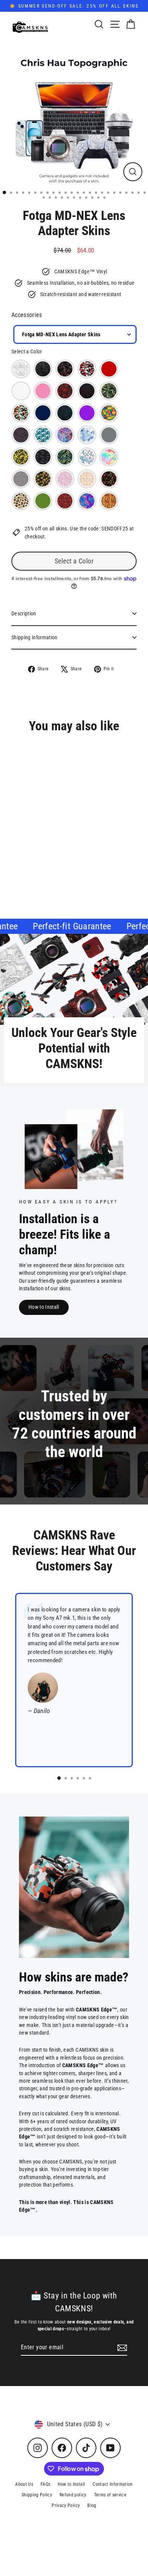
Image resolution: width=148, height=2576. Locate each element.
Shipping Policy (37, 2495)
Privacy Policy (66, 2505)
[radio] (21, 369)
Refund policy (73, 2495)
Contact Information (113, 2484)
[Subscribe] (121, 2348)
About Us (24, 2484)
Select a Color (27, 351)
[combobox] (75, 334)
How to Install (44, 1307)
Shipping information (35, 637)
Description (24, 613)
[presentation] (97, 849)
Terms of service (110, 2495)
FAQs (45, 2484)
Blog (92, 2505)
